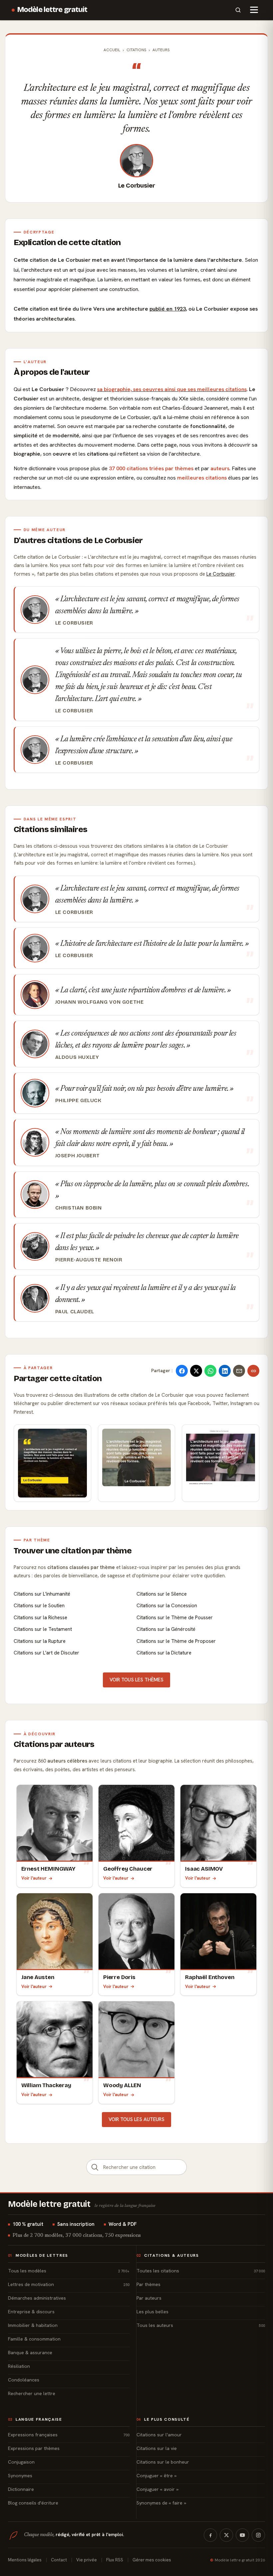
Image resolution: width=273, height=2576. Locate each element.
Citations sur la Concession (167, 1606)
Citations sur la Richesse (40, 1618)
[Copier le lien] (253, 1371)
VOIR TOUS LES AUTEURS (136, 2119)
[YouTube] (242, 2535)
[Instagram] (258, 2535)
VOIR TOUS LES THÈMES (136, 1680)
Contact (59, 2560)
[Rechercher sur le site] (238, 10)
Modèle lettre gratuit (52, 10)
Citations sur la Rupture (40, 1641)
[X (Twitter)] (226, 2535)
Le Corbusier (137, 186)
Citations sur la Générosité (166, 1629)
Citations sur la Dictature (164, 1653)
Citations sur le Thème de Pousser (175, 1618)
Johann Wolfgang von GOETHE (100, 1002)
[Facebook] (210, 2535)
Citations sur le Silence (162, 1594)
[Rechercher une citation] (95, 2167)
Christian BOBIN (79, 1208)
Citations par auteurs (54, 1744)
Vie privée (87, 2560)
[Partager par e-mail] (239, 1371)
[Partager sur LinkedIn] (225, 1371)
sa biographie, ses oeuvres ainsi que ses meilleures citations (172, 389)
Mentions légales (25, 2560)
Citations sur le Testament (43, 1629)
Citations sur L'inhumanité (42, 1594)
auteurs (220, 468)
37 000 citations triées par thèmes (151, 468)
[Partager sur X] (196, 1371)
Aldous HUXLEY (77, 1057)
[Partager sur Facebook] (182, 1371)
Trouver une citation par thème (73, 1551)
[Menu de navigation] (254, 10)
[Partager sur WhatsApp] (210, 1371)
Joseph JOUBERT (78, 1156)
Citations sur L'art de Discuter (46, 1653)
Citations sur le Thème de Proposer (176, 1641)
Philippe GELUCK (78, 1100)
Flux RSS (115, 2560)
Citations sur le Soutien (39, 1606)
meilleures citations (202, 478)
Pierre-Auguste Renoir (89, 1260)
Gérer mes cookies (152, 2560)
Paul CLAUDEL (75, 1312)
